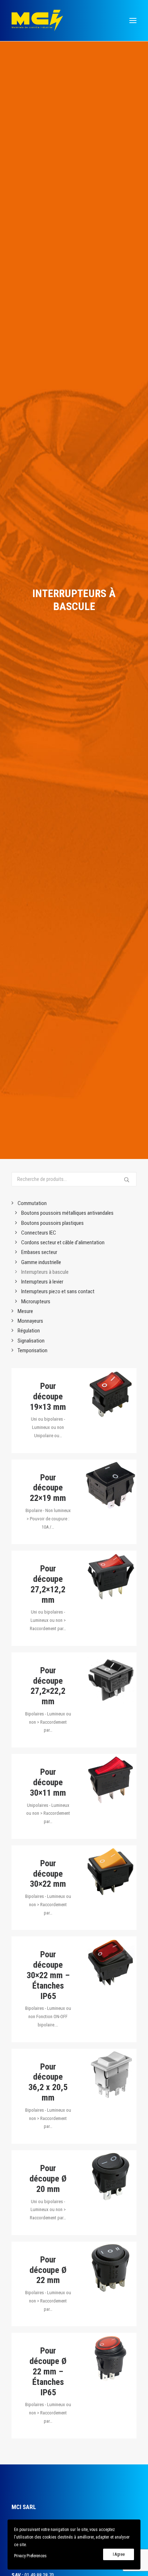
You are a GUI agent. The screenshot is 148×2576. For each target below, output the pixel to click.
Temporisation (33, 1350)
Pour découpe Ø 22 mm (48, 2270)
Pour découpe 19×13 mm (48, 1397)
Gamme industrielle (41, 1262)
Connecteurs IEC (39, 1233)
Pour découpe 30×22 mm (48, 1874)
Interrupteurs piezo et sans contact (58, 1291)
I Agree (119, 2554)
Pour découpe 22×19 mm (48, 1488)
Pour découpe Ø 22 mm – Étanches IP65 (48, 2371)
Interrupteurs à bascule (45, 1272)
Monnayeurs (30, 1321)
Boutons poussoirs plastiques (52, 1223)
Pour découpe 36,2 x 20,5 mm (48, 2082)
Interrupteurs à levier (42, 1282)
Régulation (29, 1331)
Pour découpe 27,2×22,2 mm (48, 1686)
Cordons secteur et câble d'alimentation (63, 1242)
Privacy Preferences (30, 2556)
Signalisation (31, 1341)
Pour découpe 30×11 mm (48, 1782)
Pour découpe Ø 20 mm (48, 2179)
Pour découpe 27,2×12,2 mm (48, 1584)
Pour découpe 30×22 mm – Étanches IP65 (48, 1975)
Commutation (32, 1203)
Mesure (25, 1311)
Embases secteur (39, 1252)
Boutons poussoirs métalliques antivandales (67, 1213)
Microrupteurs (36, 1301)
